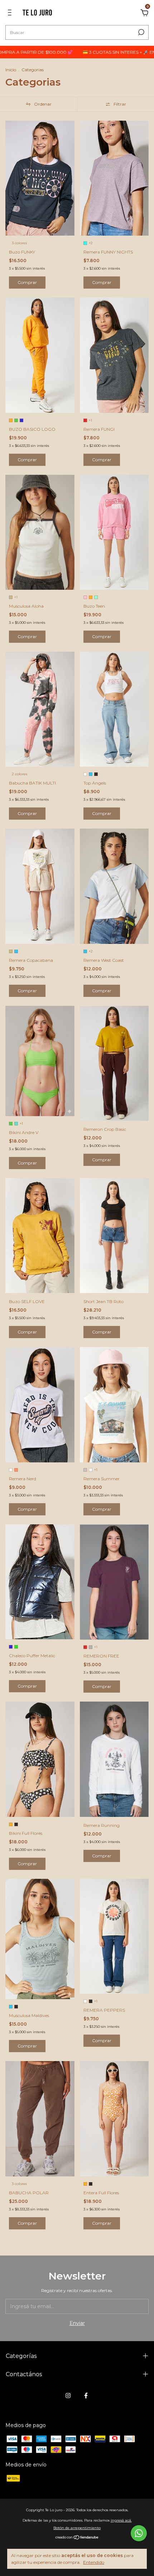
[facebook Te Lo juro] (86, 2396)
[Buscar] (141, 32)
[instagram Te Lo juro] (68, 2396)
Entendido (94, 2562)
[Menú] (11, 14)
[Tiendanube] (77, 2538)
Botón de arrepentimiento (77, 2528)
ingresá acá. (121, 2520)
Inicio (11, 70)
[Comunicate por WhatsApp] (139, 2533)
